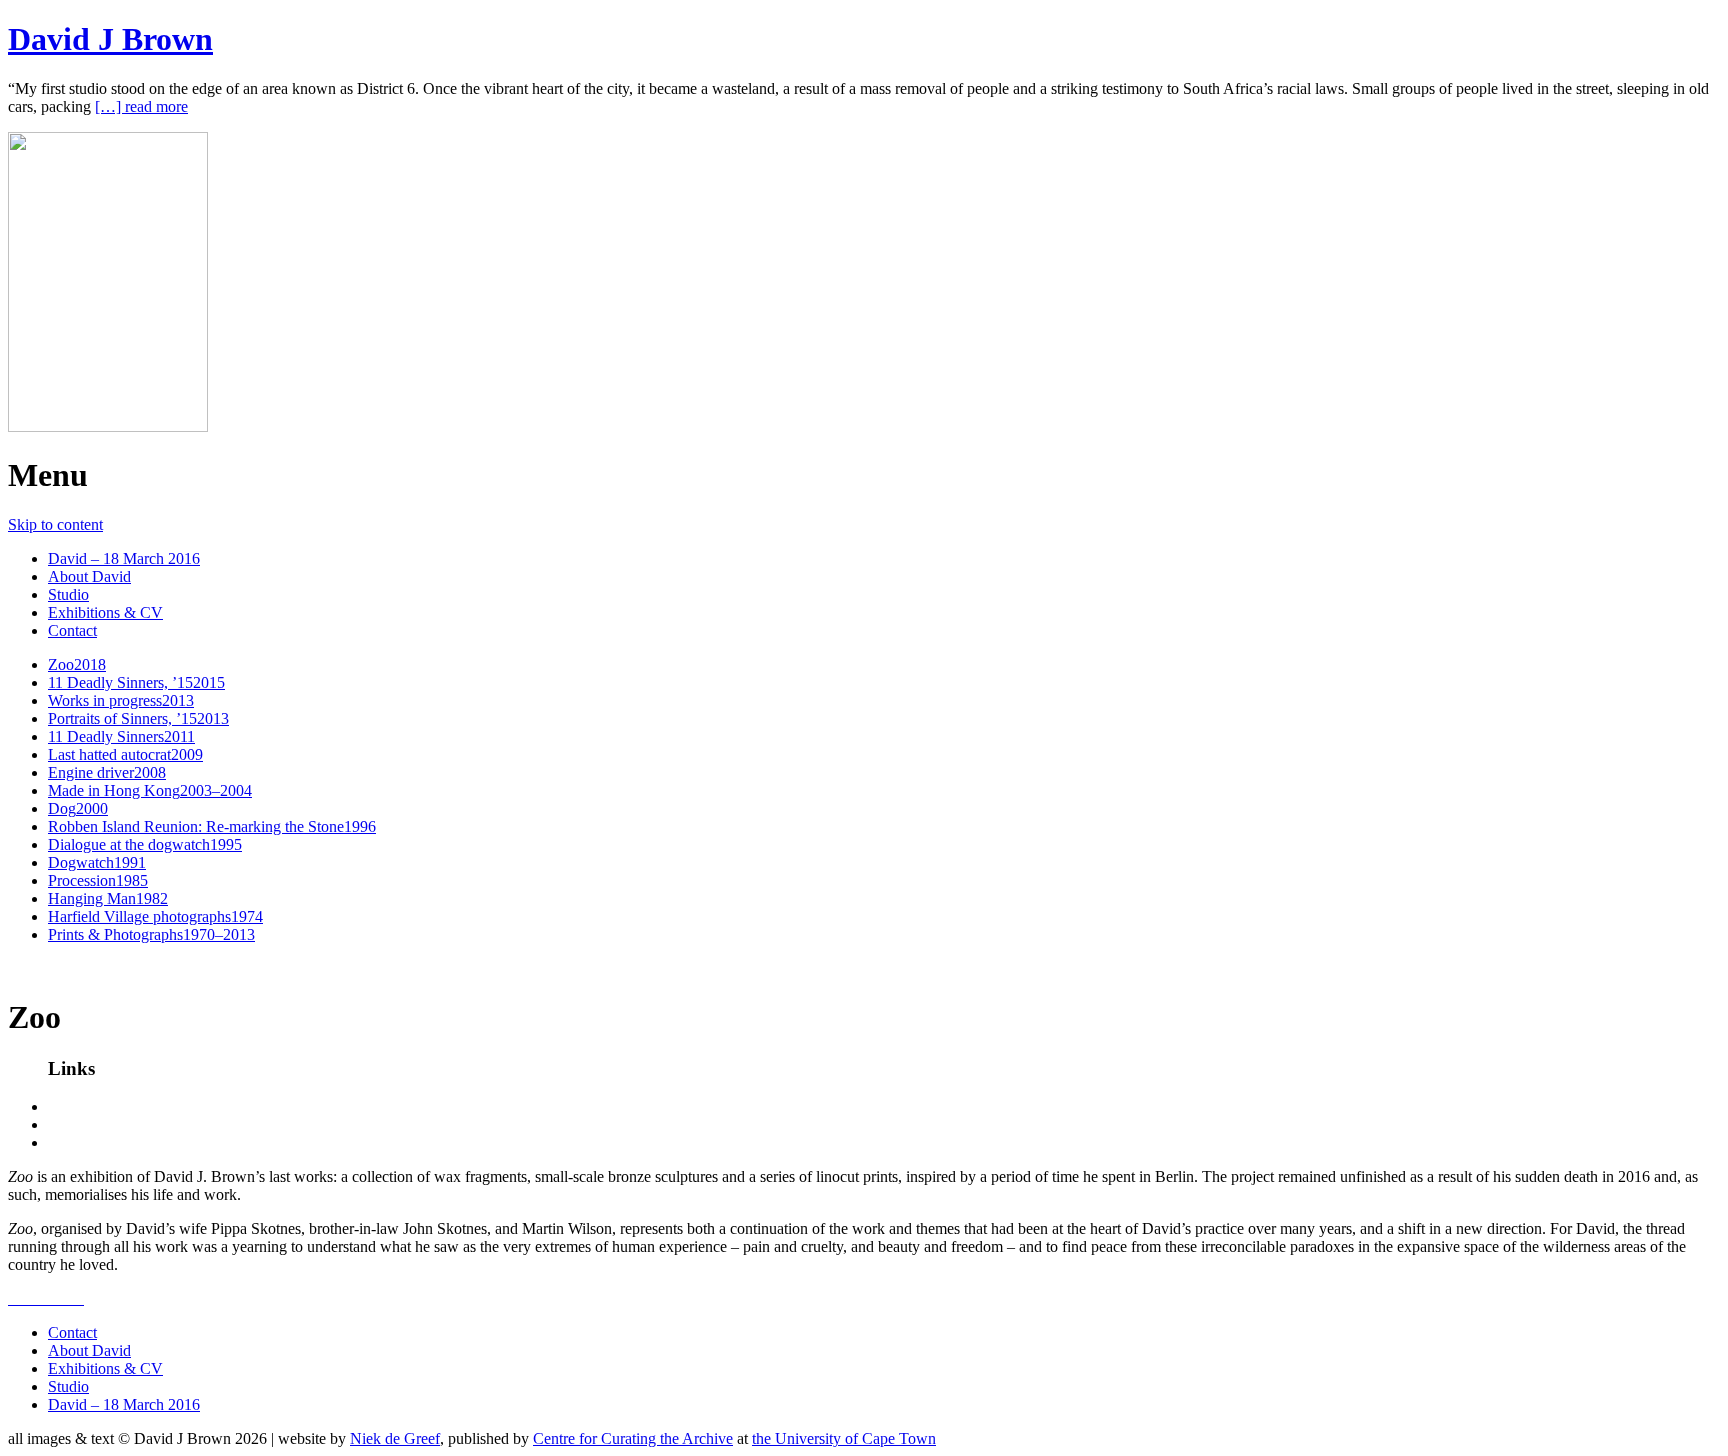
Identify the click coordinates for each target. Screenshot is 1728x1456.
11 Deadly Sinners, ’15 (136, 682)
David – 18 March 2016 (124, 558)
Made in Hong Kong (150, 790)
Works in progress (121, 700)
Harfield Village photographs (155, 916)
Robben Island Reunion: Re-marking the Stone (212, 826)
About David (89, 576)
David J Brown (110, 39)
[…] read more (141, 106)
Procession (98, 880)
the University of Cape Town (844, 1438)
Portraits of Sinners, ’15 (138, 718)
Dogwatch (97, 862)
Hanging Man (108, 898)
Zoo (77, 664)
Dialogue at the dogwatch (145, 844)
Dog (78, 808)
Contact (72, 630)
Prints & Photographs (151, 934)
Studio (68, 594)
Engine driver (107, 772)
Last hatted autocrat (125, 754)
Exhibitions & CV (105, 612)
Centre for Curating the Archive (633, 1438)
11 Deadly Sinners (121, 736)
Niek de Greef (395, 1438)
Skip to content (55, 524)
